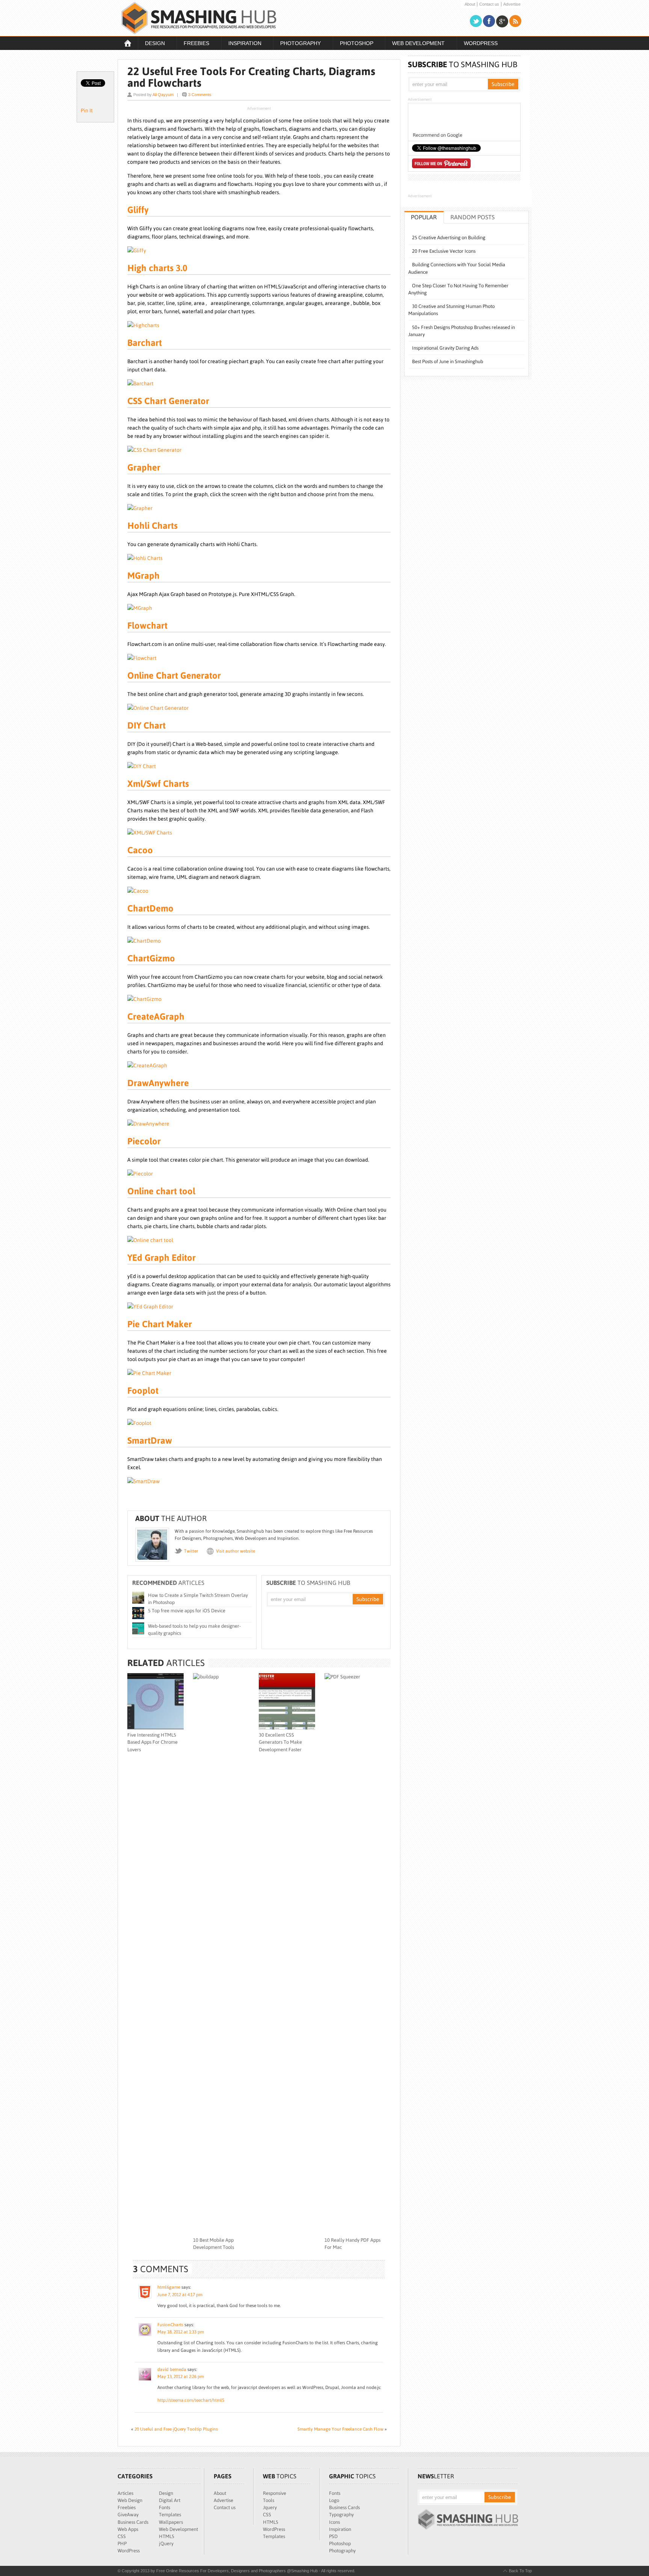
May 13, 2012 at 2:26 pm (181, 2377)
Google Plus (502, 21)
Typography (341, 2515)
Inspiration (241, 44)
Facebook (489, 21)
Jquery (270, 2507)
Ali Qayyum (163, 95)
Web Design (130, 2500)
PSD (333, 2536)
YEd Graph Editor (161, 1258)
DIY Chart (146, 725)
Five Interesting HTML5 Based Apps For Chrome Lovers (152, 1742)
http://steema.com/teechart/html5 (191, 2400)
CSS (122, 2536)
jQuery (166, 2544)
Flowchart (147, 626)
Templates (170, 2515)
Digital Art (170, 2500)
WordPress (481, 43)
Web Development (415, 44)
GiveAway (128, 2515)
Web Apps (128, 2529)
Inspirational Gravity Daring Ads (445, 348)
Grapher (144, 467)
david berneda (172, 2369)
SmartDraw (150, 1440)
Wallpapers (171, 2522)
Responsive (275, 2493)
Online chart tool (161, 1191)
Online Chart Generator (174, 675)
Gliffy (138, 210)
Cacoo (140, 850)
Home (128, 43)
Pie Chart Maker (160, 1324)
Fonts (165, 2507)
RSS (515, 21)
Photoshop (353, 44)
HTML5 (167, 2536)
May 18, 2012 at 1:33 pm (181, 2332)
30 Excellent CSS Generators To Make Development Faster (280, 1742)
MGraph (143, 576)
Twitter (476, 21)
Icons (334, 2522)
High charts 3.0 (157, 268)
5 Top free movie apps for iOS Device (187, 1611)
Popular (424, 217)
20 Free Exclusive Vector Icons (444, 251)
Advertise (512, 4)
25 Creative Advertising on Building (449, 238)
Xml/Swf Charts (158, 784)
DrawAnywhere (158, 1083)
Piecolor (144, 1141)
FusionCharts (170, 2325)
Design (151, 44)
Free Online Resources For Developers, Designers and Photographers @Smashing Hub (199, 18)
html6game (169, 2287)
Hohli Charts (152, 526)
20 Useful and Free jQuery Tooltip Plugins (176, 2429)
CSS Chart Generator (168, 401)
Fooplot (143, 1391)
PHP (122, 2544)
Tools (269, 2500)
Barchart (145, 343)
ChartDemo (150, 908)
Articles (125, 2493)
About (470, 4)
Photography (297, 44)
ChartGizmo (151, 958)
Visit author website (235, 1551)
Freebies (193, 44)
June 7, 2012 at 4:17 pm (180, 2295)
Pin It (87, 110)
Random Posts (472, 217)
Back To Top (520, 2571)
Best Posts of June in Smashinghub (448, 361)
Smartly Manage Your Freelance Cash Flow (340, 2429)
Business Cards (133, 2522)
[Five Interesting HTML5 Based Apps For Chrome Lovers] (155, 1728)
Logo (334, 2500)
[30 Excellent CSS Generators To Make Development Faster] (287, 1728)
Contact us (489, 4)
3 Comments (200, 95)
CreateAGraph (156, 1016)
